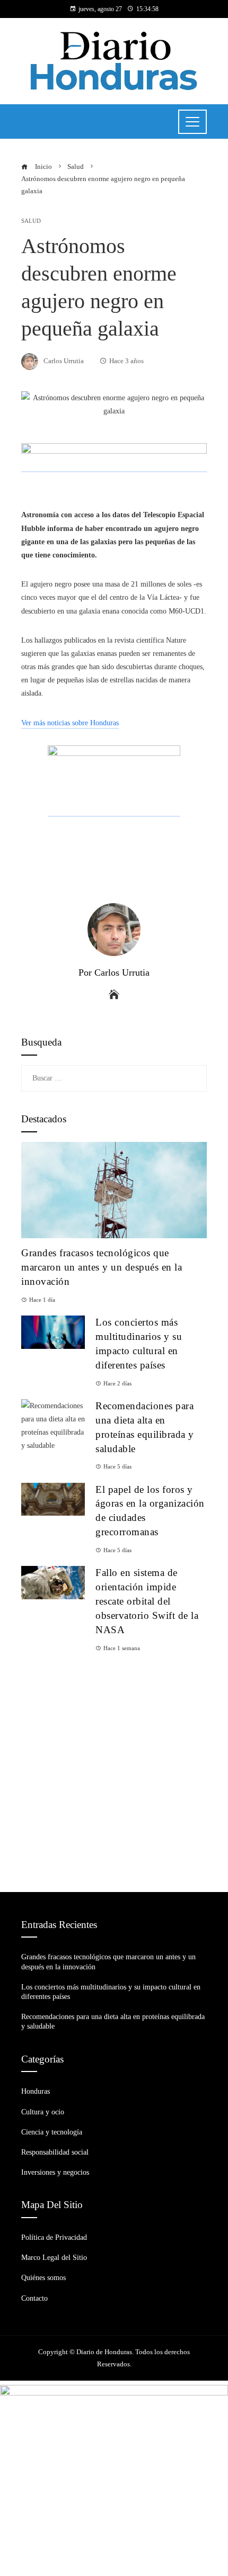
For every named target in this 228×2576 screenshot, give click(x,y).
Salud (31, 221)
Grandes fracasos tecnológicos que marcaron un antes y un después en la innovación (102, 1267)
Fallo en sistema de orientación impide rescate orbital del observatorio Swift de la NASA (147, 1601)
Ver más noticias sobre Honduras (70, 723)
